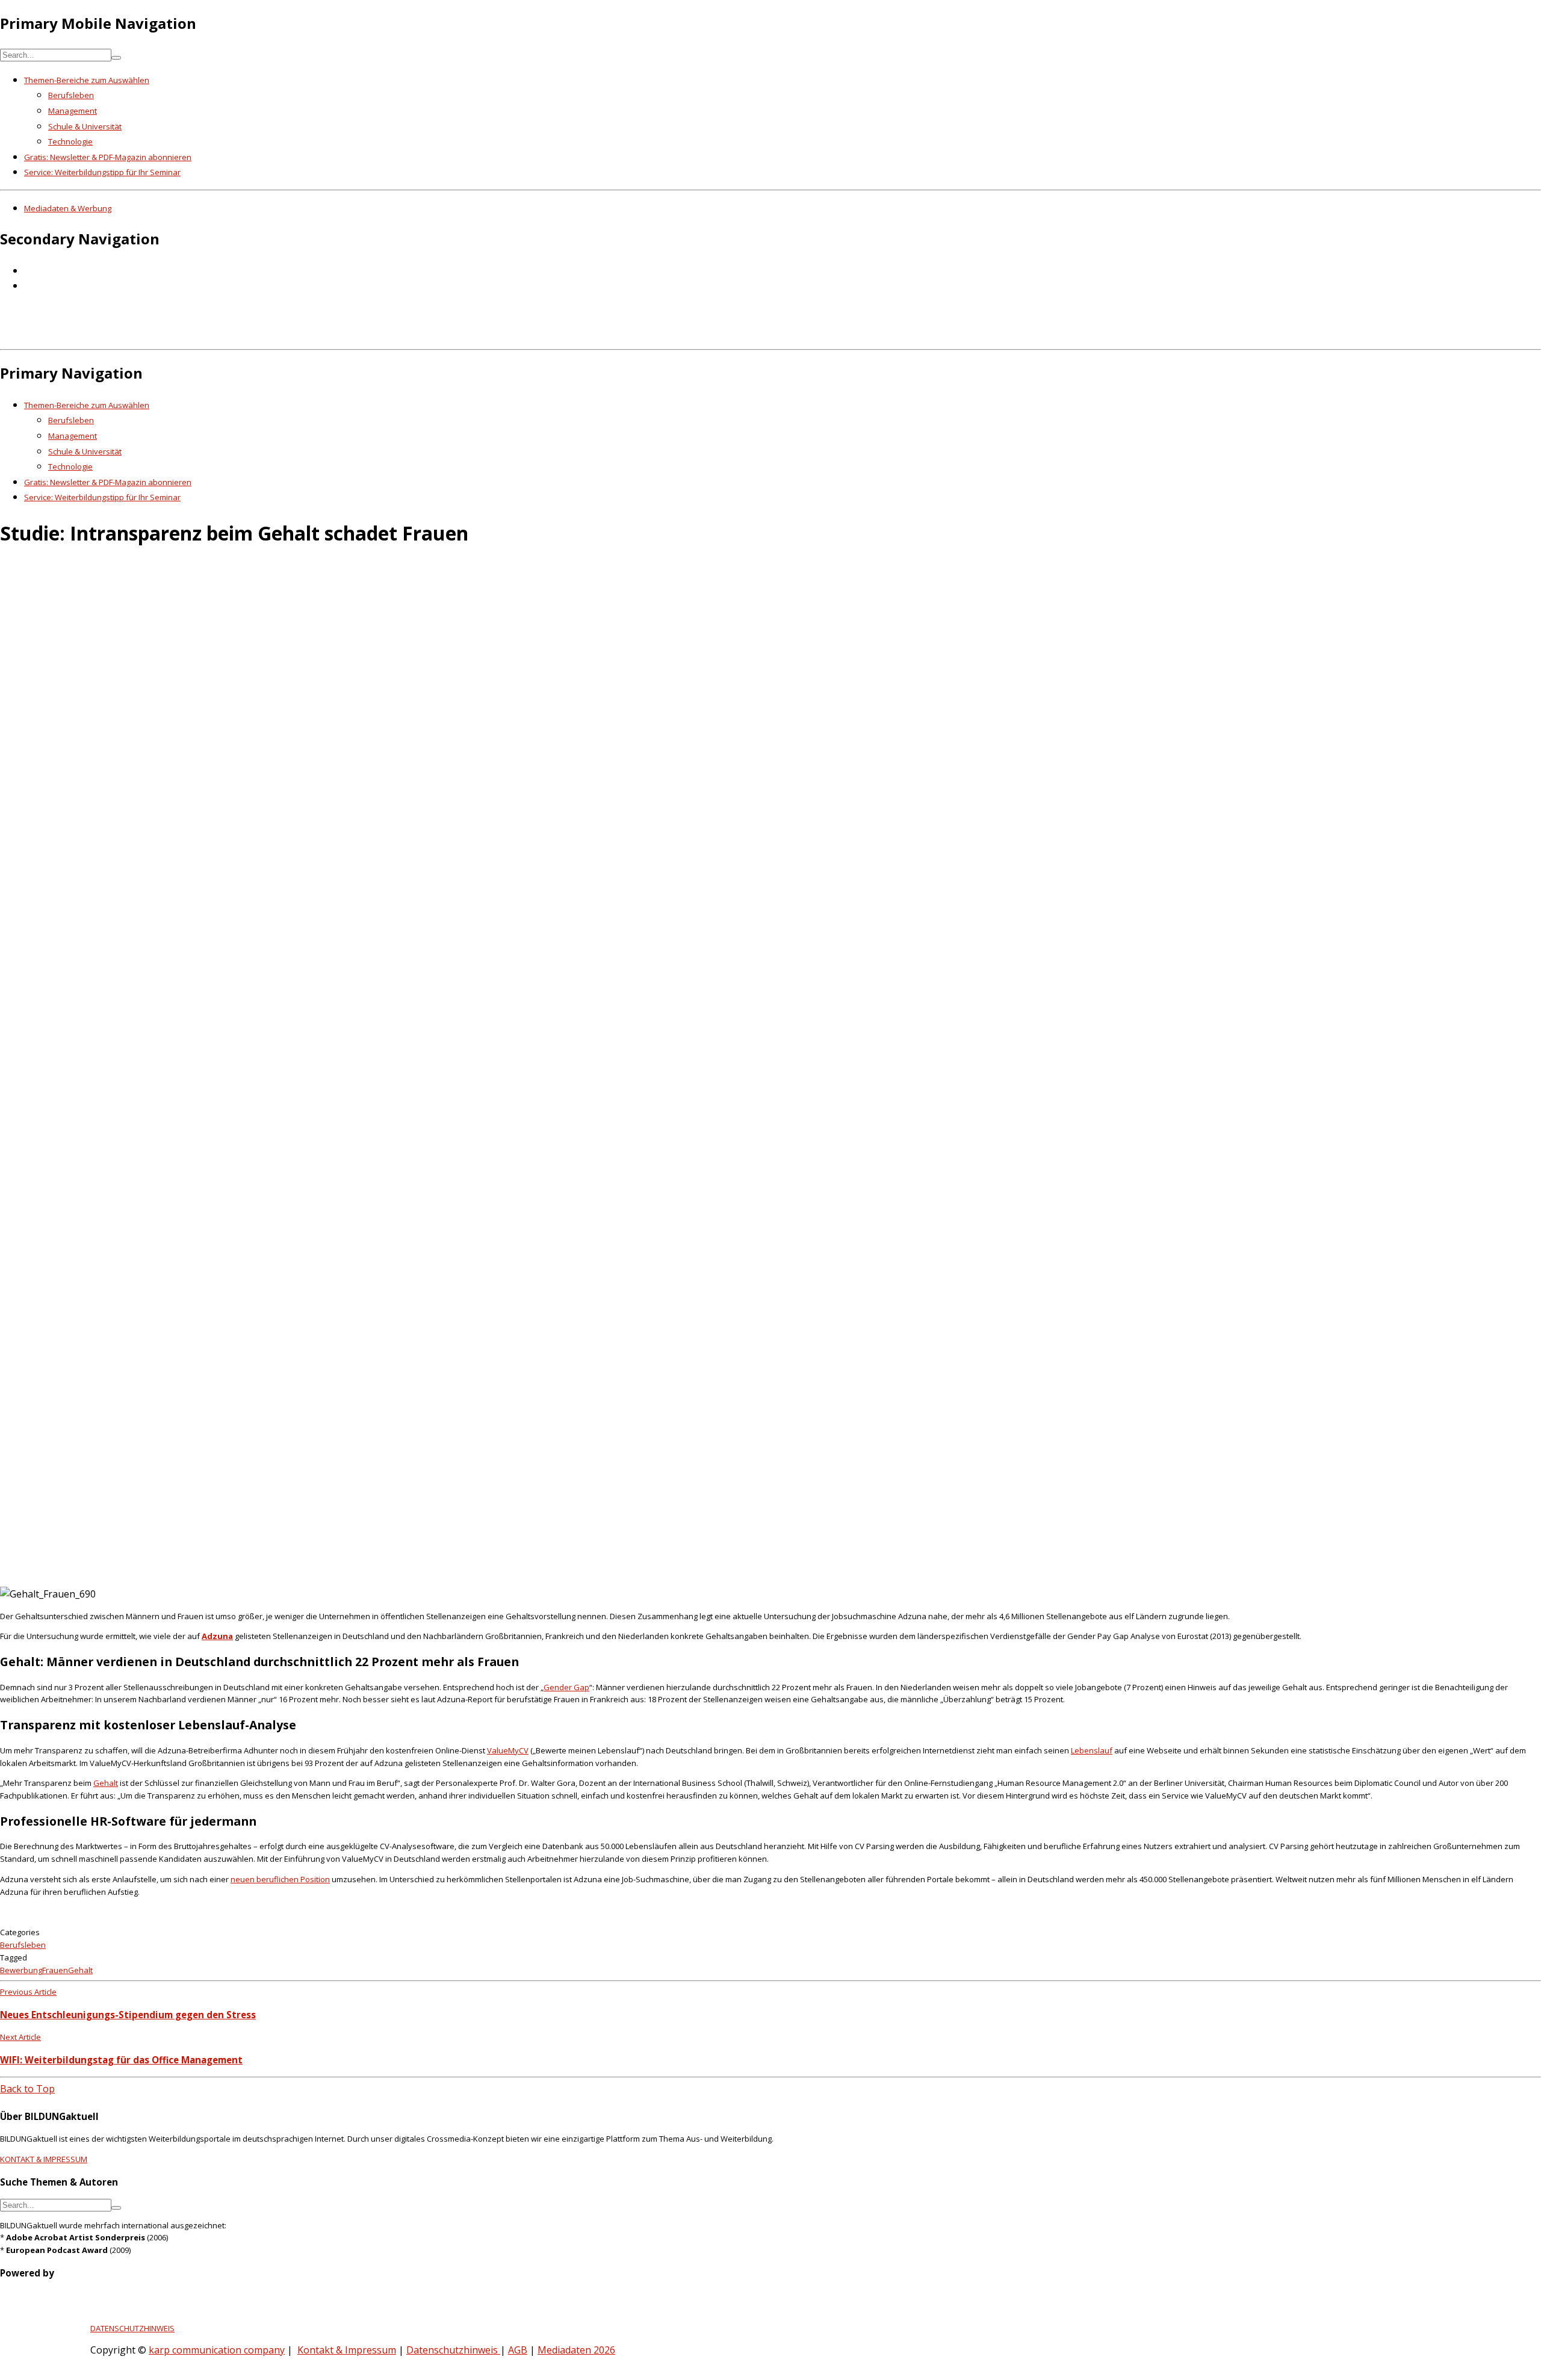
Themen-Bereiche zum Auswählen (87, 80)
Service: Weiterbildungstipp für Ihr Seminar (102, 172)
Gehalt (106, 1783)
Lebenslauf (1092, 1750)
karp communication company (217, 2350)
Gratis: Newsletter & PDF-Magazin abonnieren (108, 157)
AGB (518, 2350)
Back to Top (27, 2089)
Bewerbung (21, 1970)
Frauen (55, 1970)
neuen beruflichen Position (280, 1879)
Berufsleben (71, 95)
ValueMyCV (508, 1750)
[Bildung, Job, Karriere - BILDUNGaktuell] (195, 336)
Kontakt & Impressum (347, 2350)
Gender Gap (566, 1687)
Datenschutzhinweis (453, 2350)
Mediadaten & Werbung (68, 208)
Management (73, 111)
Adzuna (217, 1636)
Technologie (70, 141)
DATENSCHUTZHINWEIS (132, 2328)
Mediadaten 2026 (576, 2350)
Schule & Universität (85, 126)
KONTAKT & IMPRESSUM (44, 2159)
